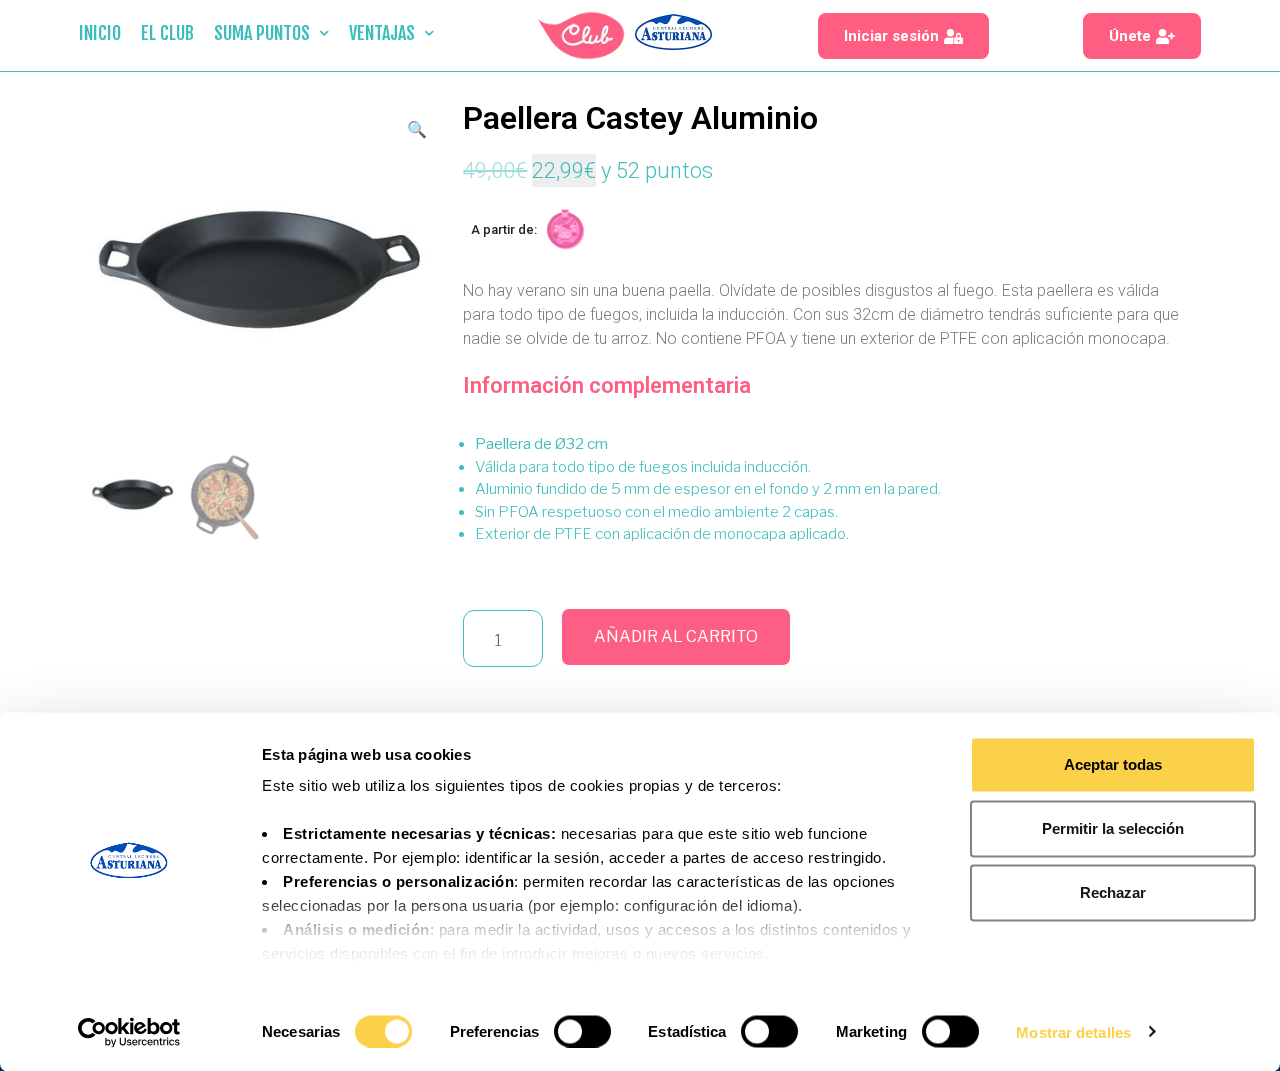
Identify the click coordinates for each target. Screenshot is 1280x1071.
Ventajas (382, 33)
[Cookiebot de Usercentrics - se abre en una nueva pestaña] (129, 1032)
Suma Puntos (262, 33)
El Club (167, 33)
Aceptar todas (1113, 764)
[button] (903, 36)
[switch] (582, 1031)
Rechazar (1113, 892)
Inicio (100, 33)
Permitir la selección (1113, 828)
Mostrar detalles (1073, 1031)
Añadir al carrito (676, 636)
